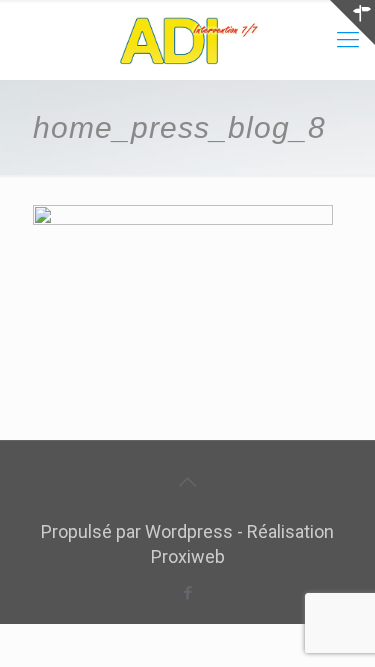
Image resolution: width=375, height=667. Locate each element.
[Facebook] (187, 593)
